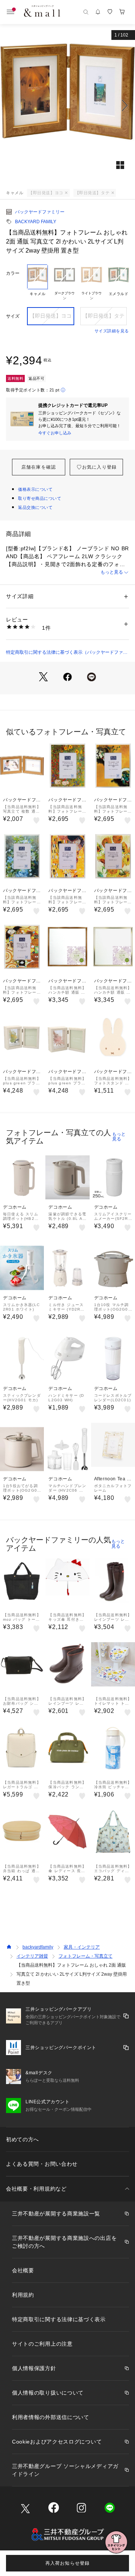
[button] (67, 105)
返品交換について (35, 507)
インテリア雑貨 (32, 1956)
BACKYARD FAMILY (36, 222)
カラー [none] (13, 273)
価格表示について (35, 489)
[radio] (37, 283)
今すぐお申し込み (55, 433)
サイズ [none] (13, 316)
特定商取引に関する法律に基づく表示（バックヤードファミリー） (67, 653)
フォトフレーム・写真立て (85, 1956)
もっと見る (112, 572)
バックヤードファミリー (40, 212)
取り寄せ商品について (40, 498)
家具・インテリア (82, 1947)
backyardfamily (38, 1947)
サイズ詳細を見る (112, 331)
